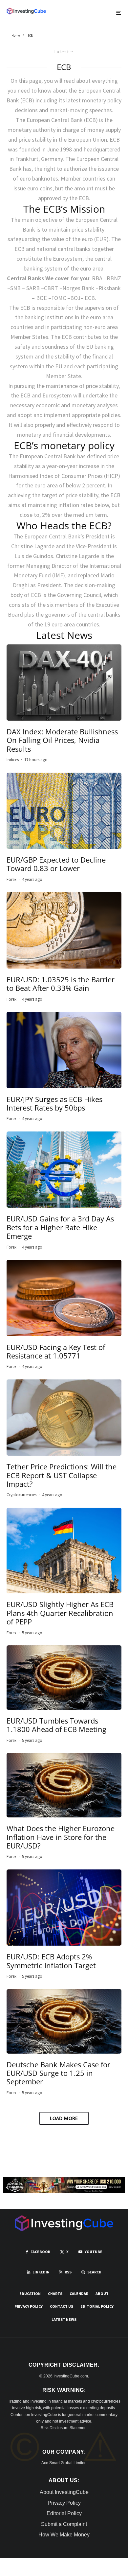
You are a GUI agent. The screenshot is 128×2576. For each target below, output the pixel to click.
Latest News (64, 2319)
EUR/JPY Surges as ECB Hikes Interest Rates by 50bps (54, 1104)
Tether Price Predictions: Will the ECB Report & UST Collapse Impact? (62, 1475)
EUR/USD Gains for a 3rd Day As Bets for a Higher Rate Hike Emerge (60, 1227)
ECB (90, 298)
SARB (33, 288)
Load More (64, 2118)
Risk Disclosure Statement (64, 2428)
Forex (11, 879)
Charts (55, 2294)
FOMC (59, 298)
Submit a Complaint (64, 2524)
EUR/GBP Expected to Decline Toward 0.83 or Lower (56, 864)
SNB (15, 288)
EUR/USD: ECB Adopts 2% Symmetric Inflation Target (51, 1961)
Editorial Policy (97, 2306)
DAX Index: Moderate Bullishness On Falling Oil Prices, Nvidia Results (62, 740)
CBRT (51, 288)
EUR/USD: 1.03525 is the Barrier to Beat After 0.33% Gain (61, 984)
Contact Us (62, 2306)
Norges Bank (78, 288)
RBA (97, 278)
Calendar (79, 2294)
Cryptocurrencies (21, 1495)
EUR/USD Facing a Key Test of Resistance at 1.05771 (56, 1351)
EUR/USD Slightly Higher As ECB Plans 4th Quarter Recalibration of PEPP (60, 1613)
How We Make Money (64, 2535)
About (102, 2294)
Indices (13, 760)
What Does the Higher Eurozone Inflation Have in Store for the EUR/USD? (61, 1837)
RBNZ (114, 278)
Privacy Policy (29, 2306)
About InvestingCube (64, 2492)
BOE (42, 298)
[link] (26, 11)
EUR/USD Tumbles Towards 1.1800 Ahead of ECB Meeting (56, 1725)
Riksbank (110, 288)
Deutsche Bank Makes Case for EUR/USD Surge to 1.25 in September (58, 2073)
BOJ (75, 298)
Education (30, 2294)
